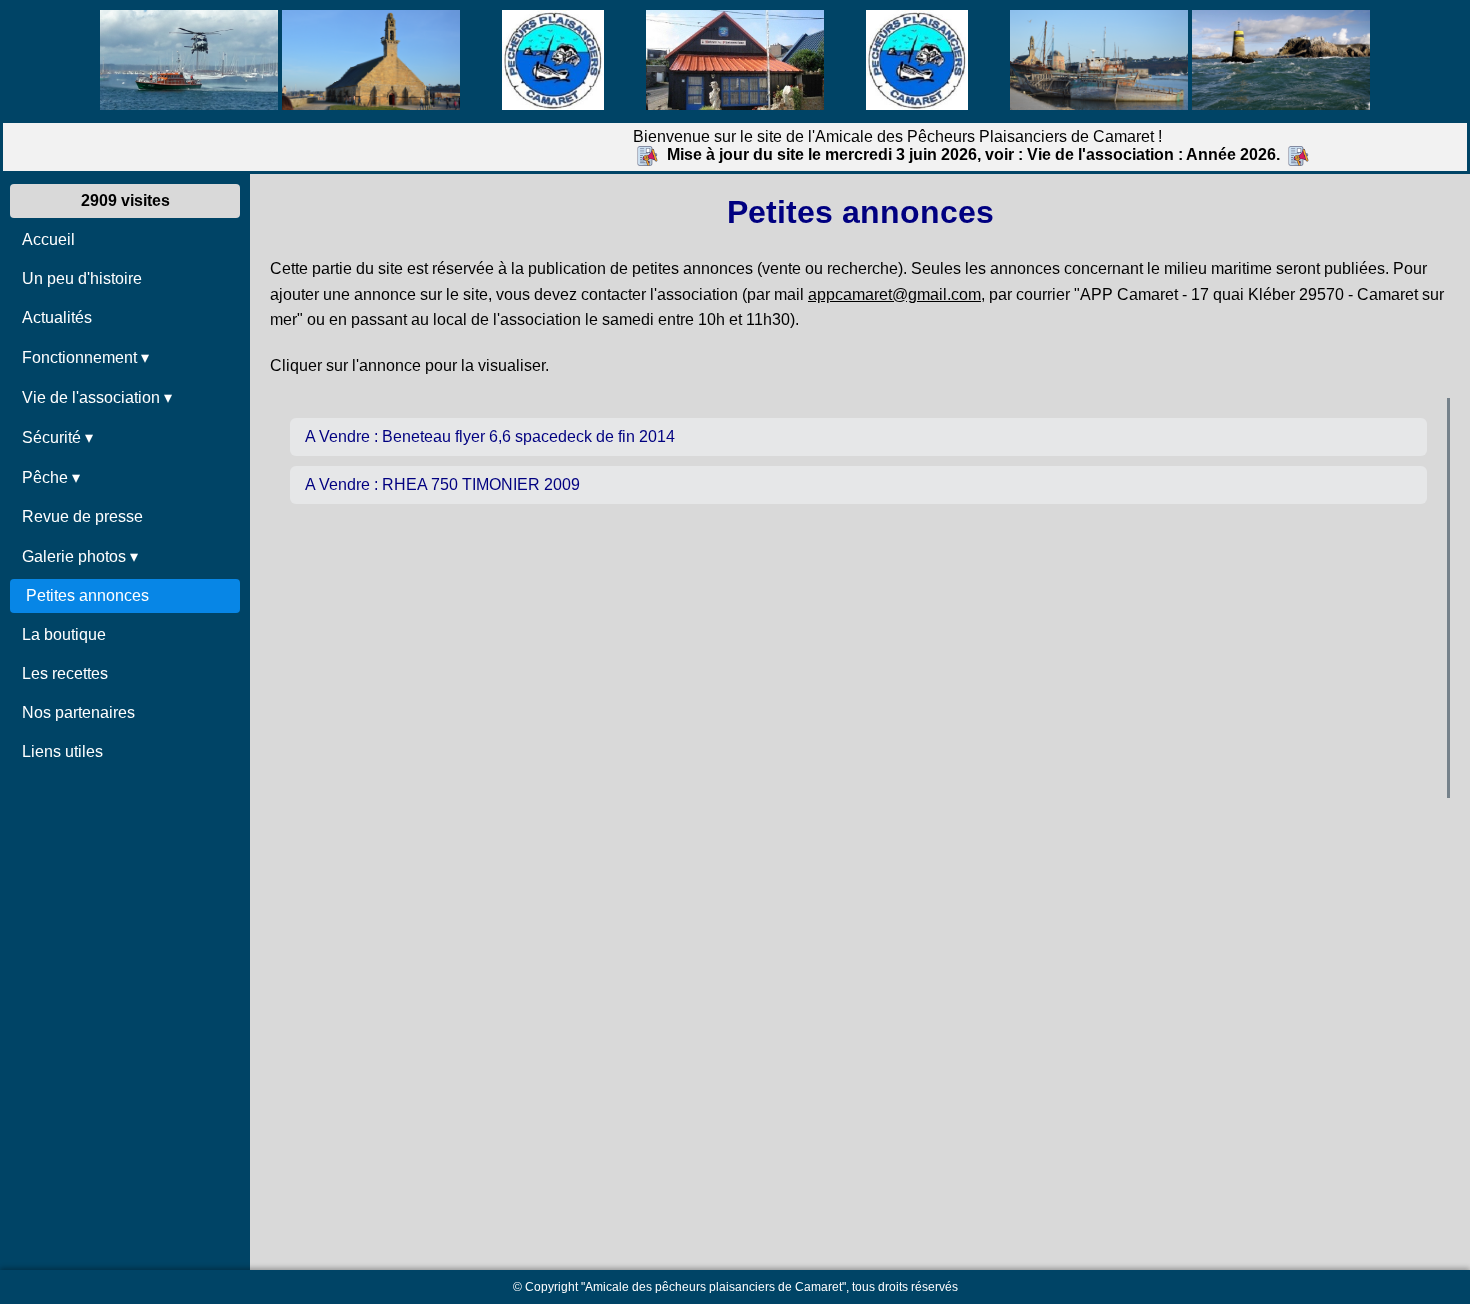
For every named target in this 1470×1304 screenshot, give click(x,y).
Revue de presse (82, 516)
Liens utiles (62, 751)
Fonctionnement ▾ (85, 357)
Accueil (48, 239)
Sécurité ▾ (57, 437)
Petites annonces (87, 595)
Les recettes (65, 673)
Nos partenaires (78, 712)
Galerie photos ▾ (80, 556)
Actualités (57, 317)
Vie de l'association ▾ (97, 397)
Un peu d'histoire (82, 278)
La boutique (64, 634)
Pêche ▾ (51, 477)
